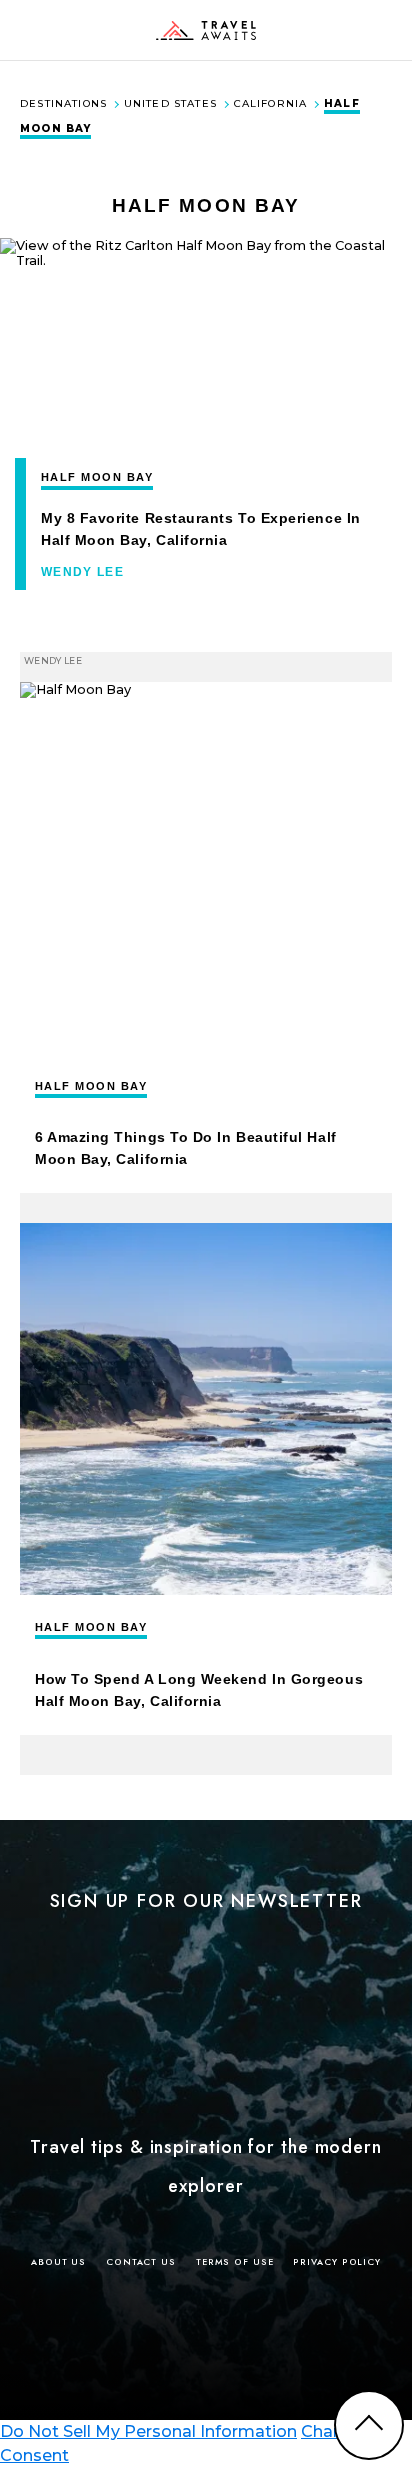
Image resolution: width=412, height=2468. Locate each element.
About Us (58, 2261)
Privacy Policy (337, 2261)
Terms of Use (235, 2261)
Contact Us (141, 2261)
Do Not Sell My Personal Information (148, 2431)
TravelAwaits (206, 30)
